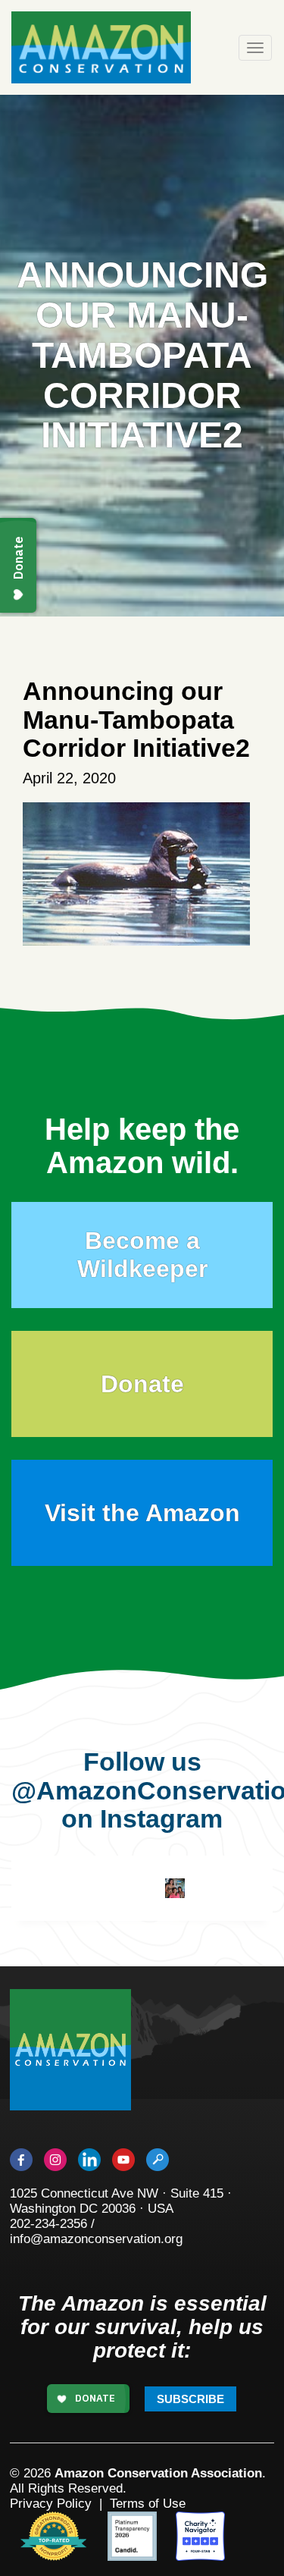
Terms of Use (148, 2504)
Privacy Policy (51, 2504)
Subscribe (190, 2399)
